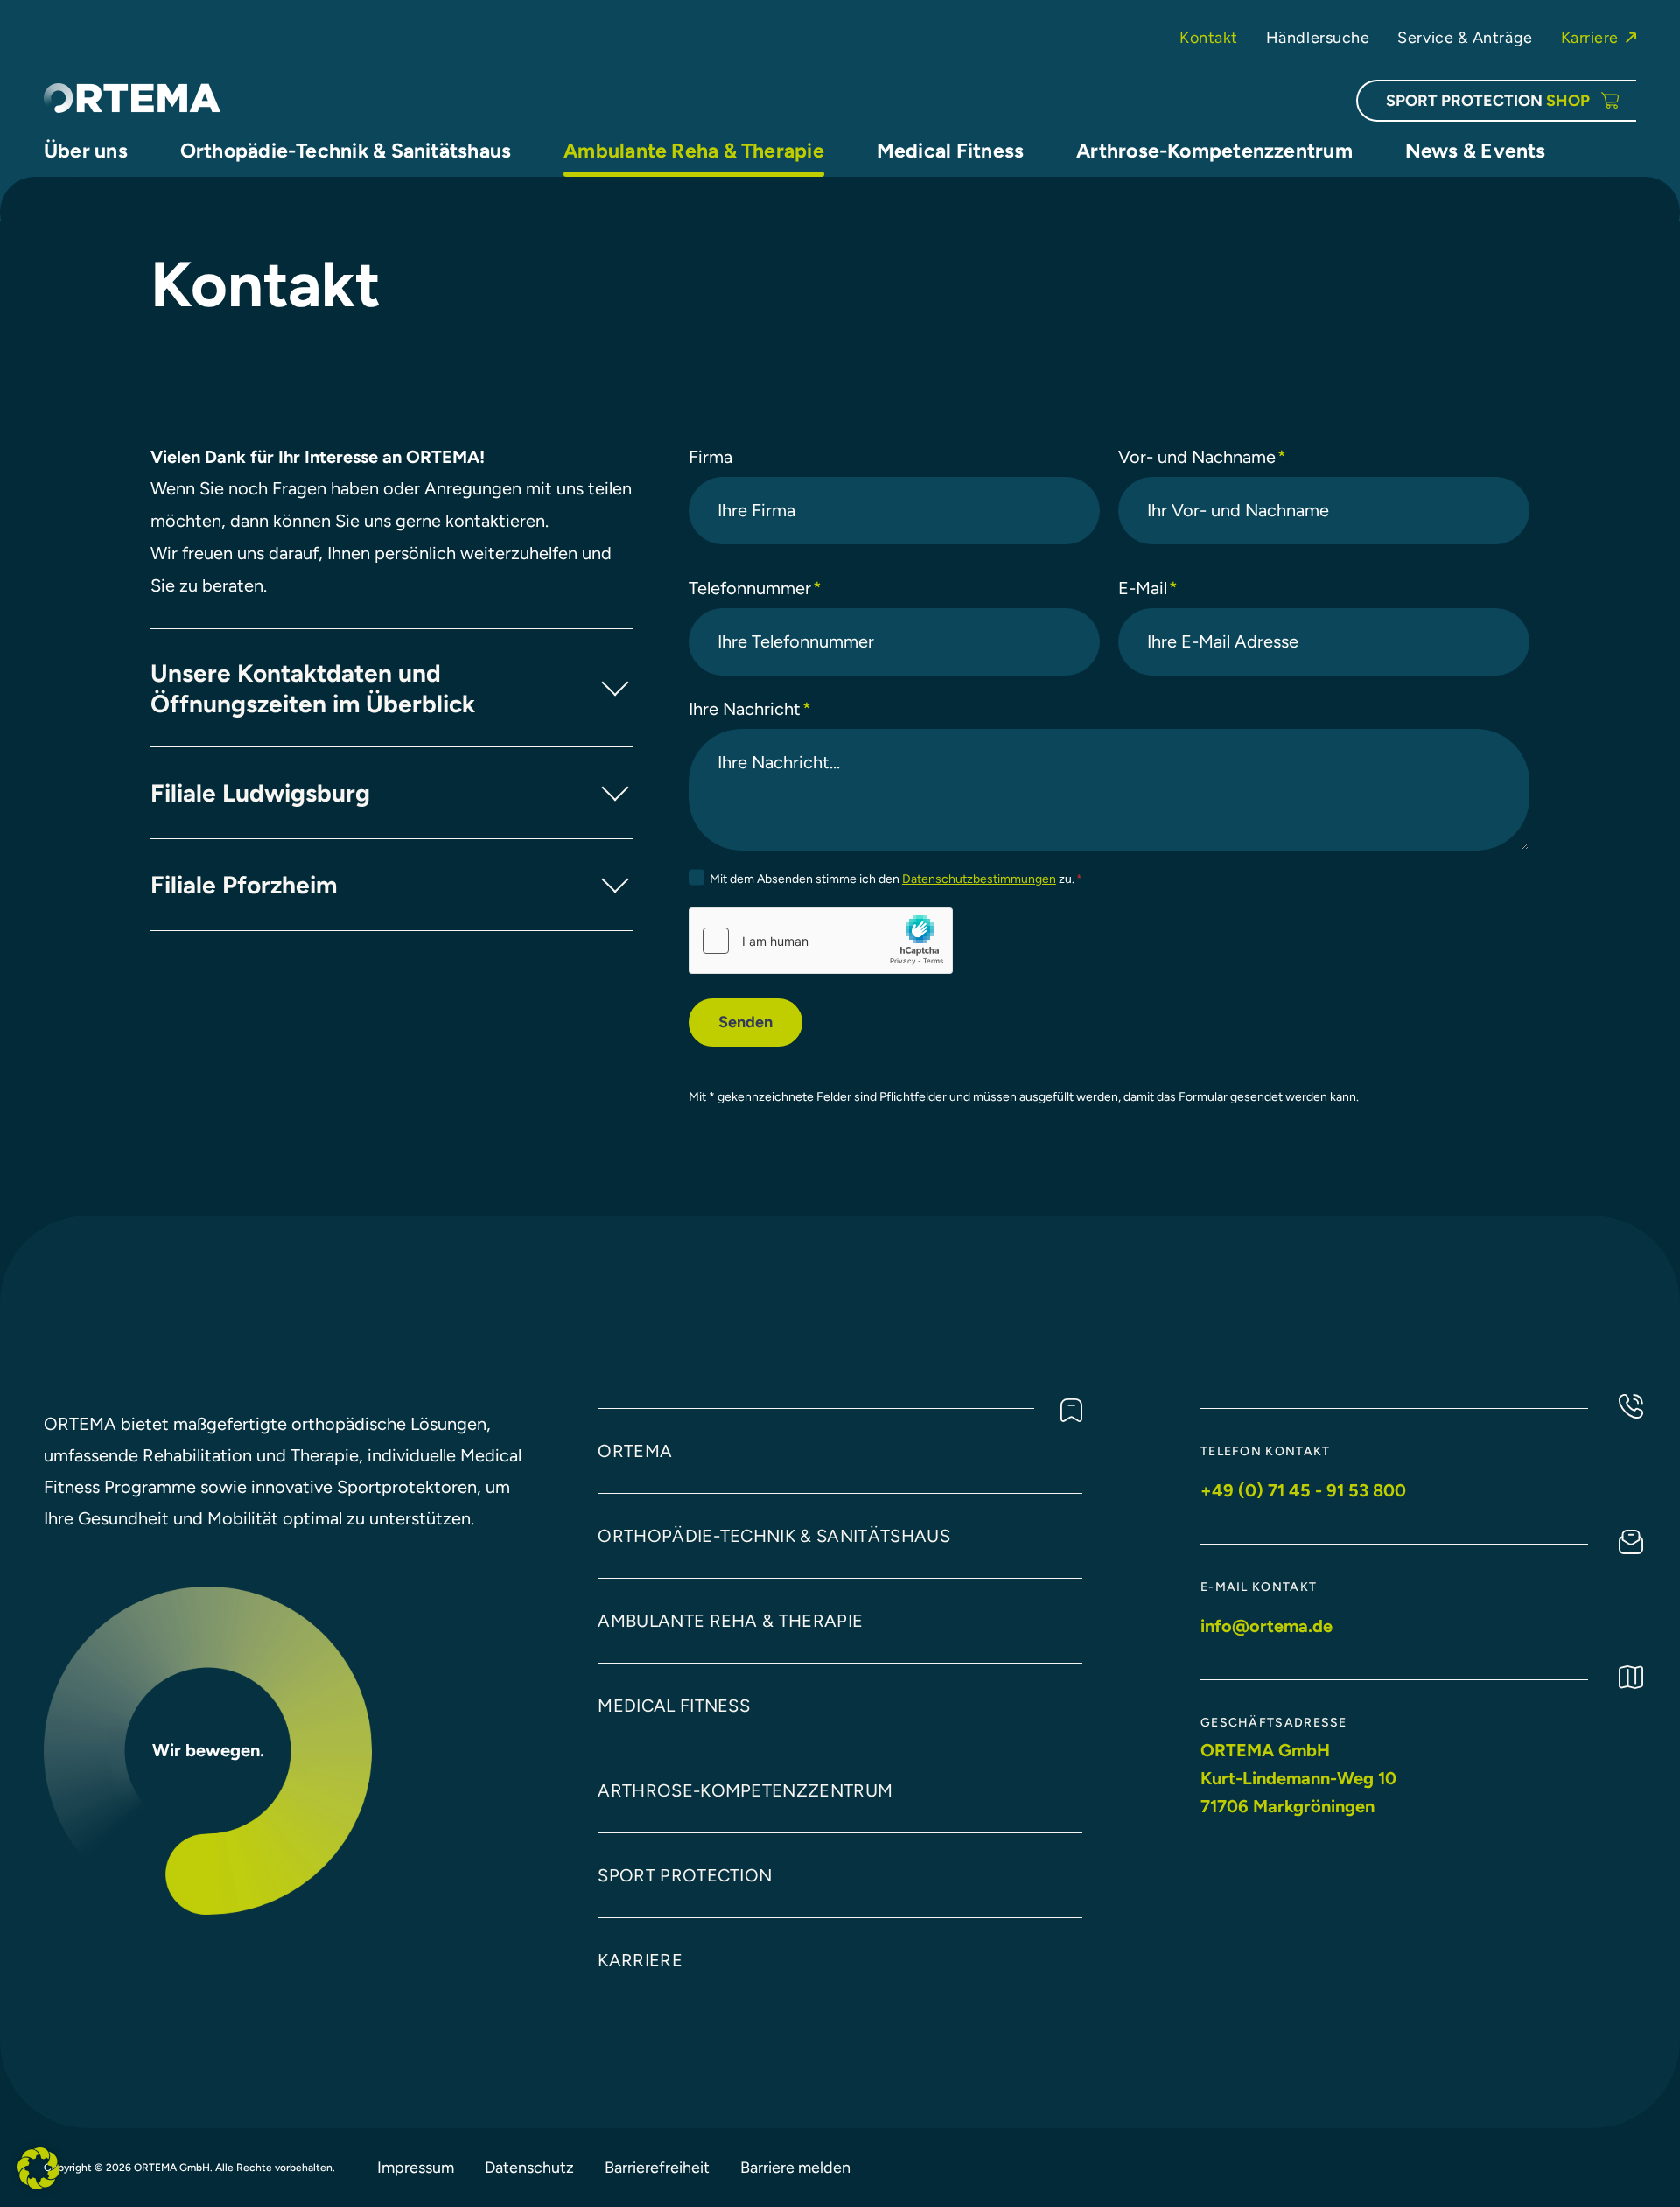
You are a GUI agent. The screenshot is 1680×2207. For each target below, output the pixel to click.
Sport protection (685, 1875)
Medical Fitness (674, 1706)
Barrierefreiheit (657, 2167)
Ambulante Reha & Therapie (730, 1621)
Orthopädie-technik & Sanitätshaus (774, 1536)
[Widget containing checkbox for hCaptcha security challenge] (821, 941)
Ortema (635, 1451)
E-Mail (1148, 588)
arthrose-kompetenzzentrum (745, 1790)
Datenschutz (529, 2167)
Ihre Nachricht (750, 709)
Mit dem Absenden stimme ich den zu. (896, 879)
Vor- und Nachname (1202, 457)
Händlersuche (1318, 37)
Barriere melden (795, 2167)
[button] (38, 2168)
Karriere (1590, 37)
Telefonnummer (755, 588)
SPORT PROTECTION (1488, 100)
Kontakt (1209, 37)
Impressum (416, 2167)
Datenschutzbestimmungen (979, 879)
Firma (710, 457)
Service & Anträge (1465, 37)
